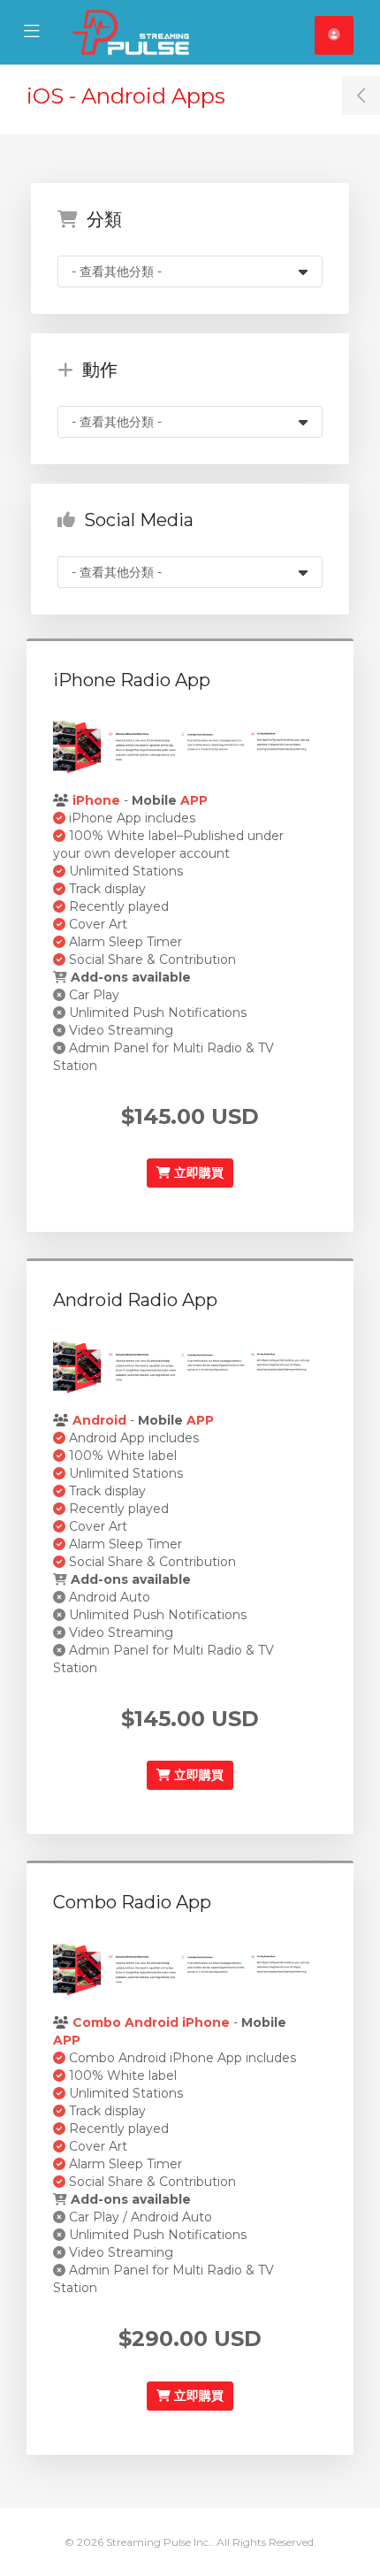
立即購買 (197, 1173)
